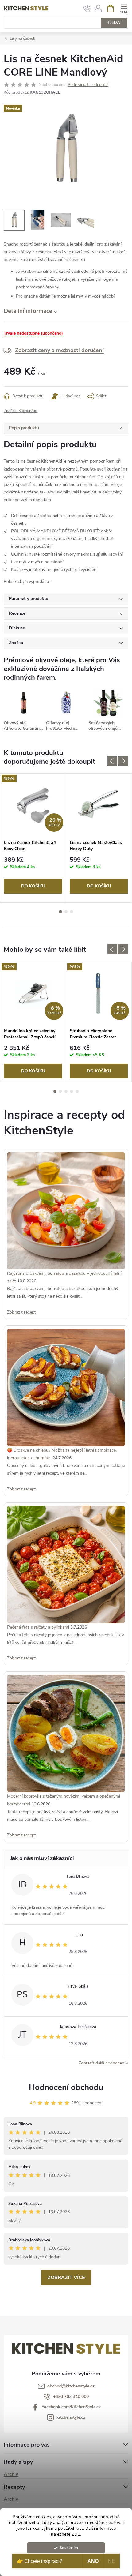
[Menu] (124, 8)
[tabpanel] (33, 838)
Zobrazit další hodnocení (102, 2063)
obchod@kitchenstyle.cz (71, 2386)
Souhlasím (69, 2548)
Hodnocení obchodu (66, 2087)
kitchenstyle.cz (71, 2417)
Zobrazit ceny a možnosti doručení (59, 350)
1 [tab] (60, 912)
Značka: (21, 411)
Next (123, 761)
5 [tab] (77, 1091)
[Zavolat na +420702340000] (87, 9)
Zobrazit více (66, 2278)
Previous (112, 761)
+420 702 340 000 (71, 2396)
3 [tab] (72, 912)
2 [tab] (66, 912)
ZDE (76, 2534)
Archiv (11, 2474)
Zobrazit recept (21, 1312)
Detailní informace (28, 311)
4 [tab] (72, 1091)
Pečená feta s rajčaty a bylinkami (39, 1627)
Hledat (114, 23)
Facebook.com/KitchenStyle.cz (71, 2407)
